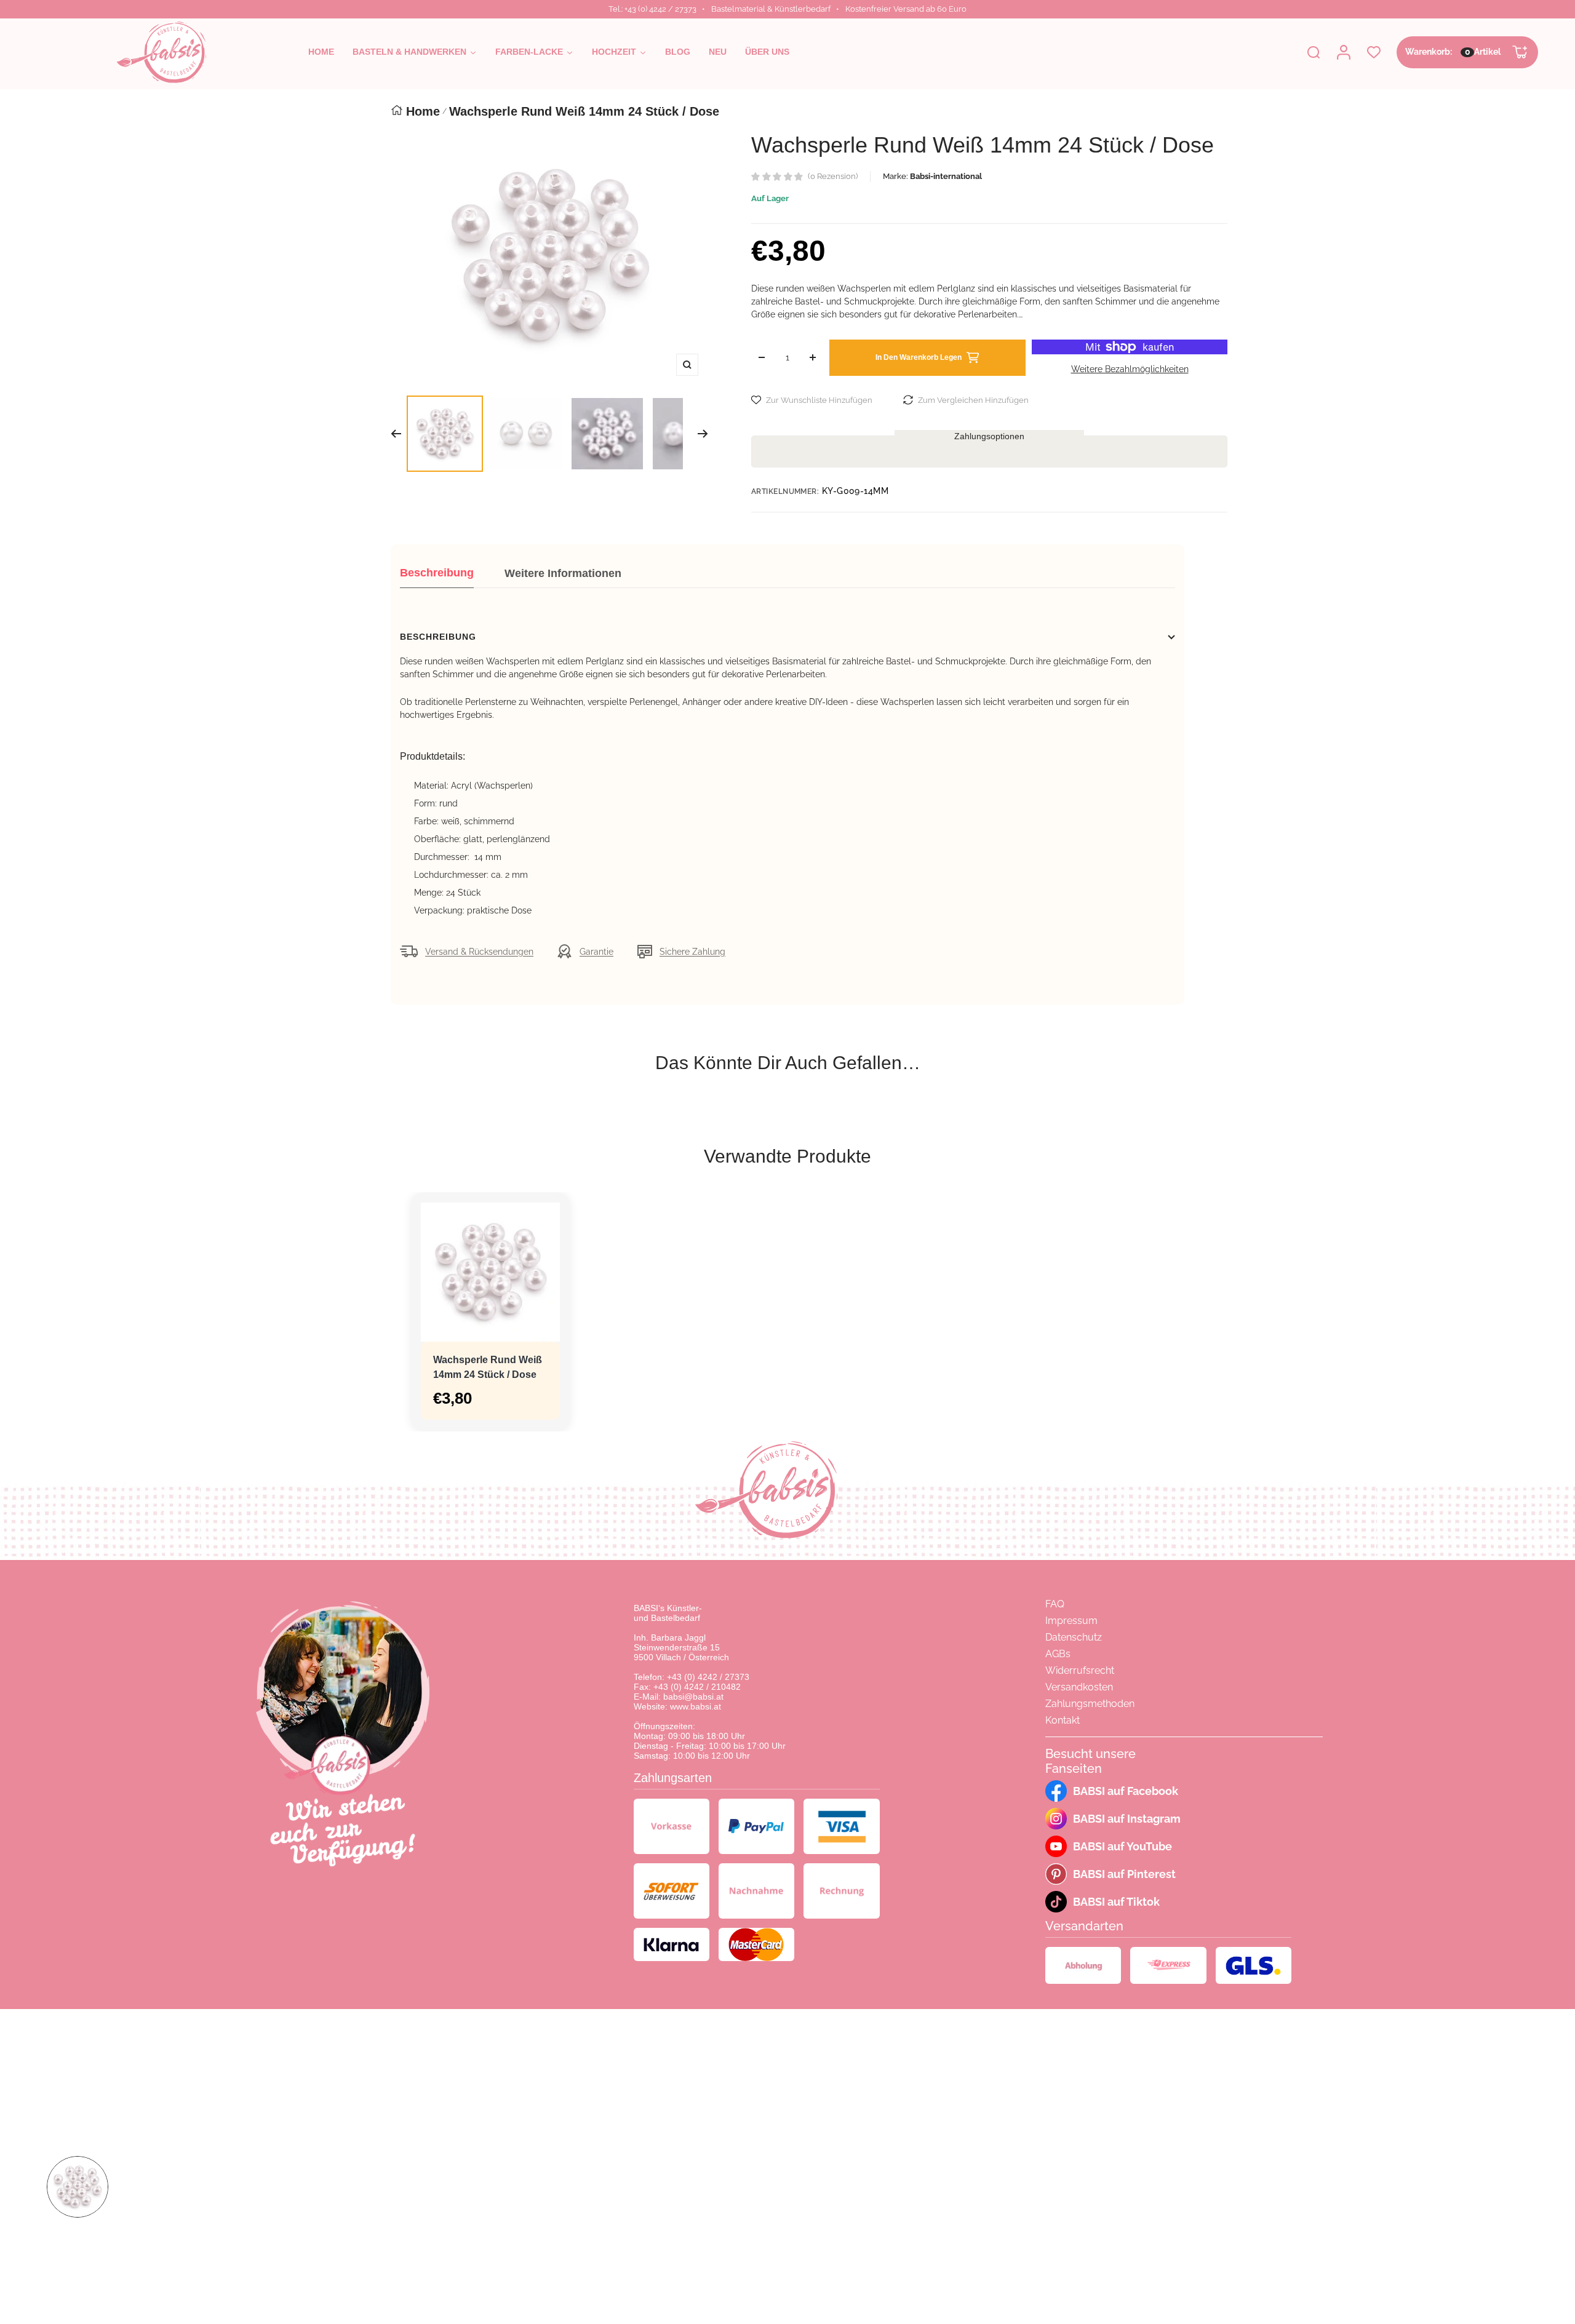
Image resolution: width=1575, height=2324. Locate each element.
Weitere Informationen (563, 573)
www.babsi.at (696, 1706)
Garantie (596, 952)
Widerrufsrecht (1080, 1670)
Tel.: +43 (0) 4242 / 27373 (652, 9)
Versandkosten (1079, 1687)
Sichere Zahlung (692, 952)
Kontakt (1063, 1720)
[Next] (703, 434)
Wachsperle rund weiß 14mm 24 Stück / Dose (488, 1367)
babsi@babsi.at (693, 1697)
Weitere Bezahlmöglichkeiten (1130, 369)
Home (423, 111)
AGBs (1058, 1654)
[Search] (1314, 52)
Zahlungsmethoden (1090, 1704)
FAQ (1055, 1604)
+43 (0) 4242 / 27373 (708, 1677)
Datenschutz (1074, 1637)
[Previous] (396, 434)
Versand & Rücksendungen (479, 952)
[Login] (1344, 52)
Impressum (1071, 1621)
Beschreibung (437, 573)
